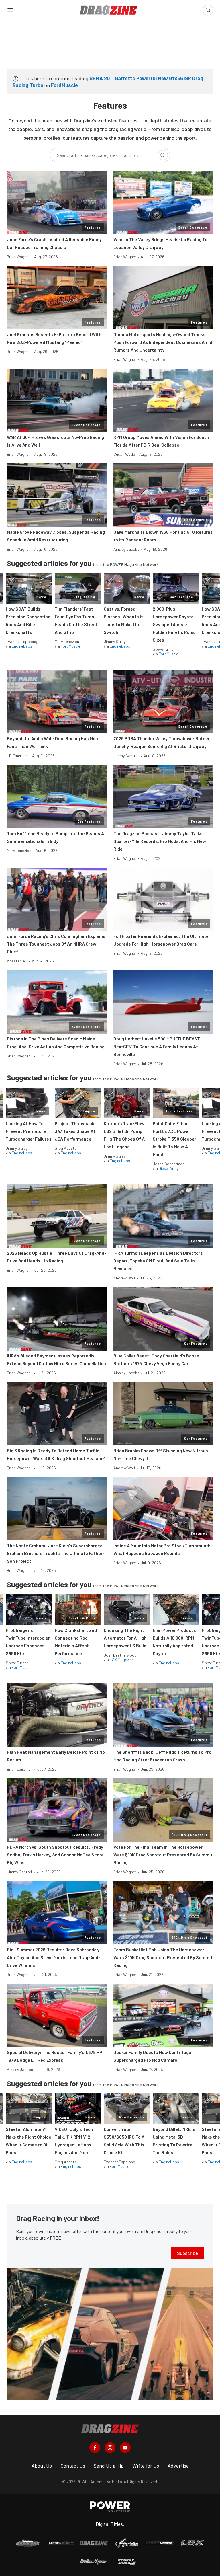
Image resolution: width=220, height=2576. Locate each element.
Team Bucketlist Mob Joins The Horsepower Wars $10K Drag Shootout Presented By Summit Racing (163, 1957)
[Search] (163, 155)
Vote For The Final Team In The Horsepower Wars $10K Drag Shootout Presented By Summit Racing (163, 1855)
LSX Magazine (122, 1660)
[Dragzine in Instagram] (110, 2448)
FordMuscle (64, 85)
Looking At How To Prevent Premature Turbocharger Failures (29, 1131)
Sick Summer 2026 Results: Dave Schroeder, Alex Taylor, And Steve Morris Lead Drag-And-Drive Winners (54, 1957)
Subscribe (187, 2253)
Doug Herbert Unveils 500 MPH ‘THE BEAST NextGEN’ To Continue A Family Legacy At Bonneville (157, 1046)
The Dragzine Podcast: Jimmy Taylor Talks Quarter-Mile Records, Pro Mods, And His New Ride (160, 841)
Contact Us (73, 2466)
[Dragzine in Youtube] (125, 2448)
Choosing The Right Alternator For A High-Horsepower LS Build (126, 1638)
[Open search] (208, 10)
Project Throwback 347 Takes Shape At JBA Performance (75, 1131)
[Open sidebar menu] (10, 10)
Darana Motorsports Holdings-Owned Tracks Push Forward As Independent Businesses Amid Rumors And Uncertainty (163, 342)
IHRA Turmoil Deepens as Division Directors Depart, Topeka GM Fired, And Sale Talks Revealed (158, 1261)
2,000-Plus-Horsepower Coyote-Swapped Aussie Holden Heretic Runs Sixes (174, 624)
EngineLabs (22, 646)
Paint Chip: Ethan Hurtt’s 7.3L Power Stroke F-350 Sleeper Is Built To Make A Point (174, 1139)
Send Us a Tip (109, 2466)
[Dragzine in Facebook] (95, 2448)
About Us (42, 2466)
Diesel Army (169, 1168)
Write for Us (146, 2466)
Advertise (178, 2466)
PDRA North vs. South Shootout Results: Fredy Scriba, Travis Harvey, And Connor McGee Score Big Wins (55, 1855)
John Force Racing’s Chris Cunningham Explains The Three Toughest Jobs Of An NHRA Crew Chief (56, 944)
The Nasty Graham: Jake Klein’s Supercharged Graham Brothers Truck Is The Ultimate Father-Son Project (56, 1553)
